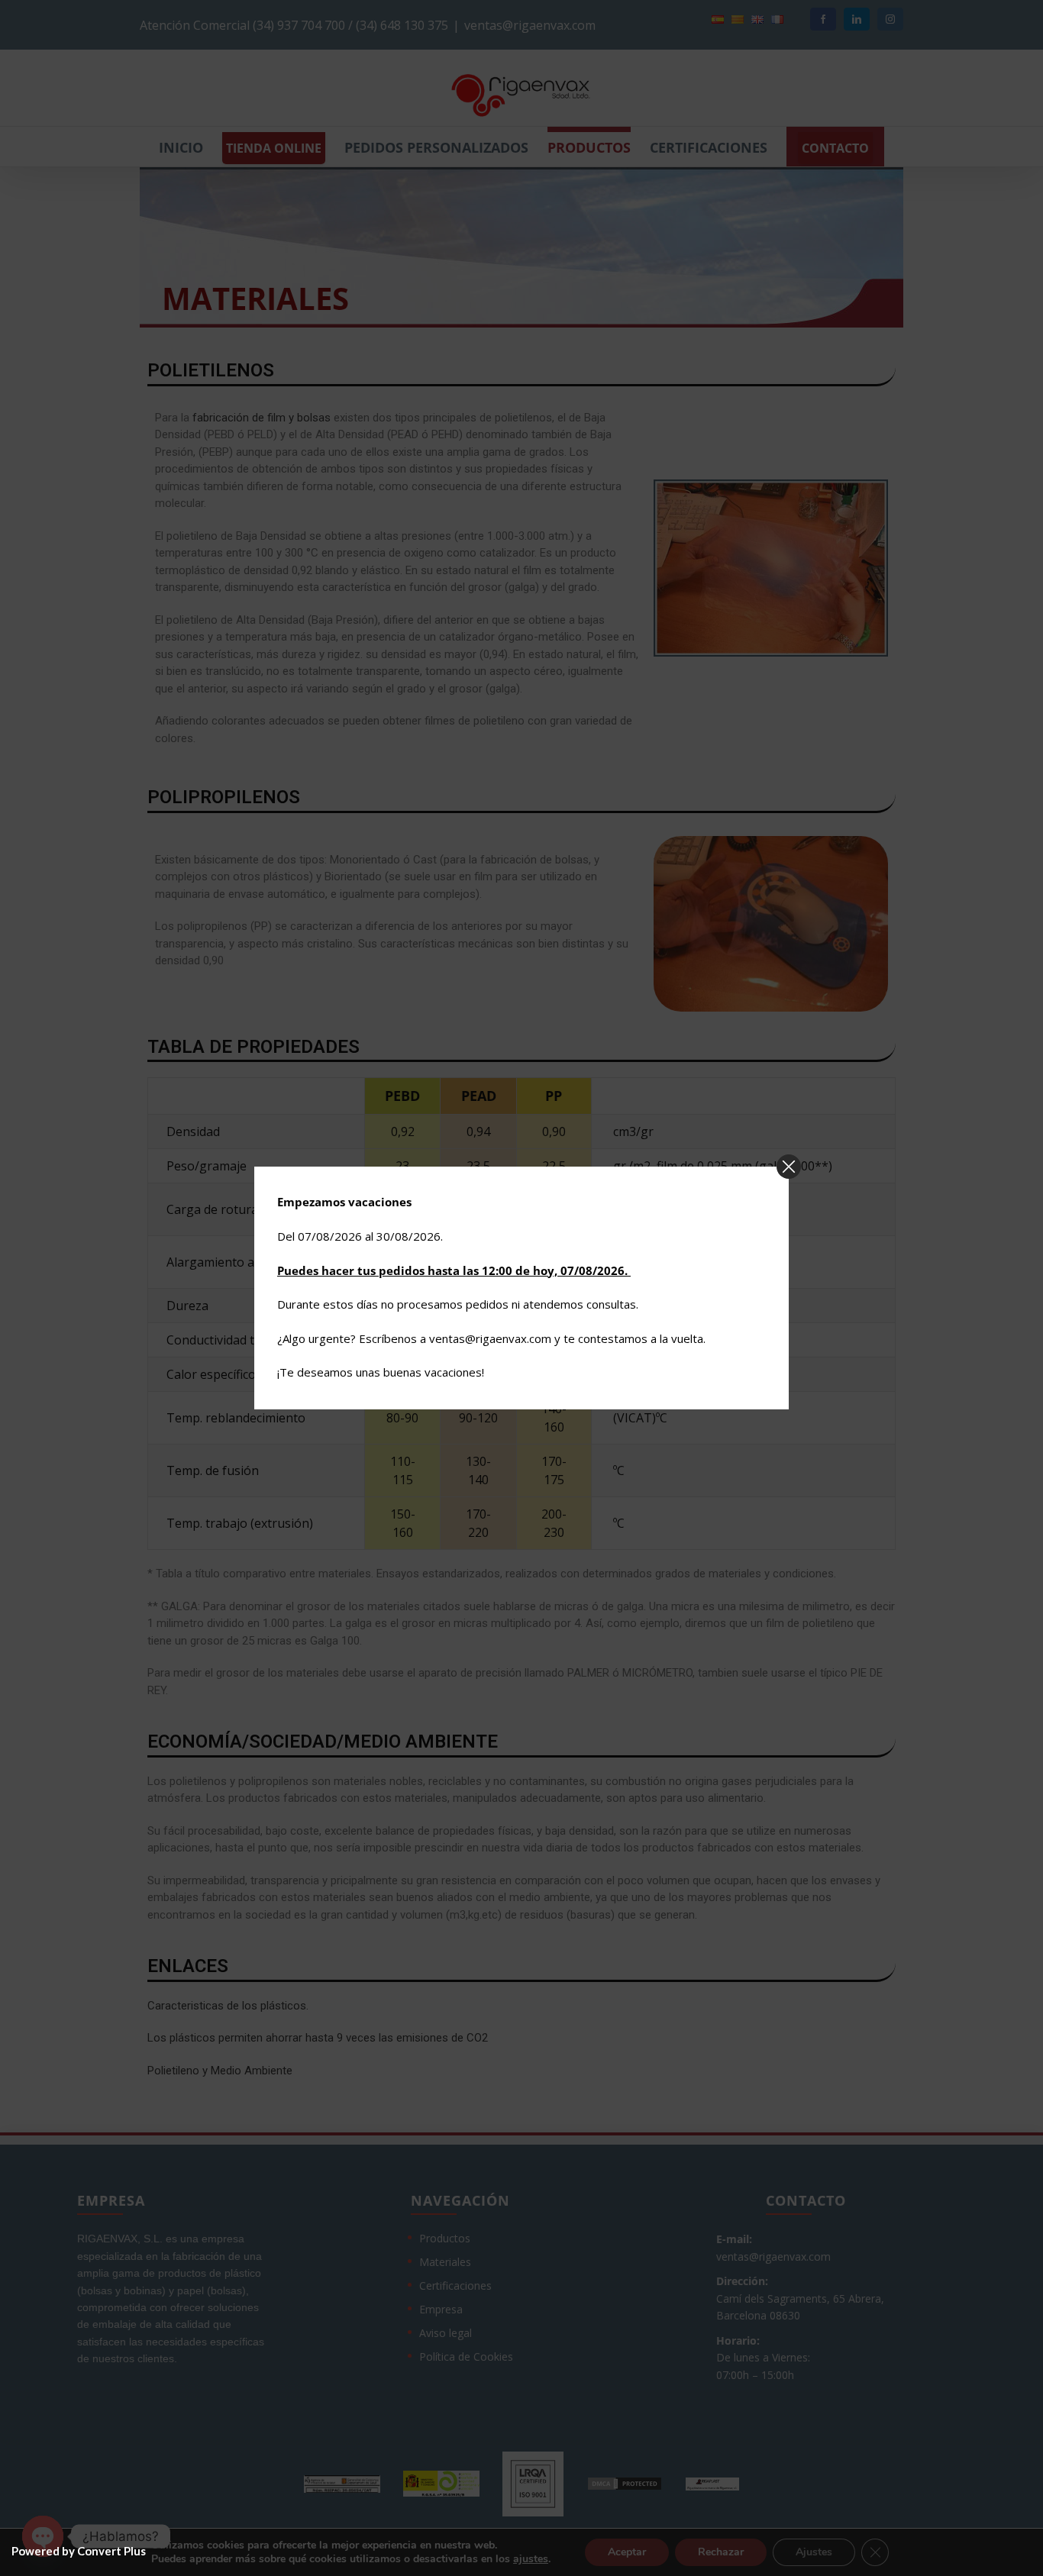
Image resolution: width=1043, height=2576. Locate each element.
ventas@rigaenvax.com (490, 1338)
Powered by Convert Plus (79, 2551)
